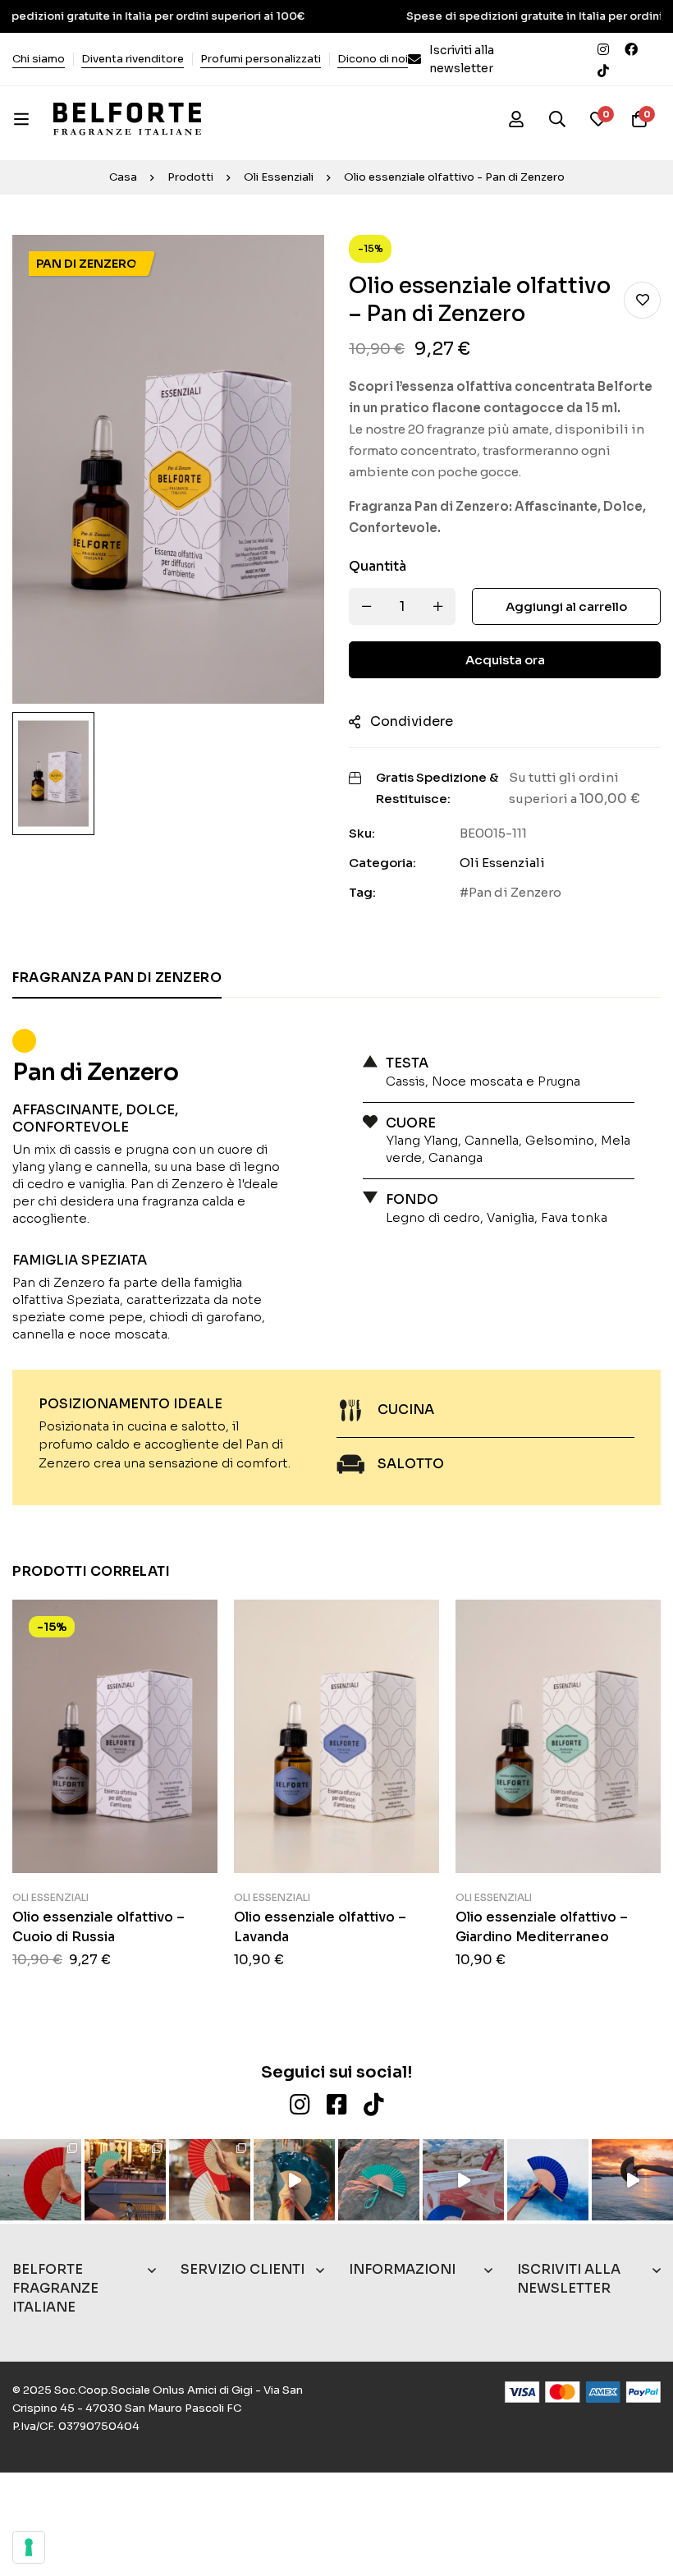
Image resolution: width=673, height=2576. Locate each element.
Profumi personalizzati (261, 59)
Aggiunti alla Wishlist (642, 300)
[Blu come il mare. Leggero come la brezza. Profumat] (463, 2180)
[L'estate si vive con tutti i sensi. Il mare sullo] (41, 2180)
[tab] (117, 979)
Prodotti (190, 177)
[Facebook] (631, 48)
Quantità (378, 566)
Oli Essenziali (279, 177)
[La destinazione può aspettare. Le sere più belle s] (125, 2180)
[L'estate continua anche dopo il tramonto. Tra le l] (210, 2180)
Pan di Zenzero (515, 892)
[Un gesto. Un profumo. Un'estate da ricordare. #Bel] (294, 2180)
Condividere (412, 721)
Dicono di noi (373, 59)
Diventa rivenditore (133, 59)
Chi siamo (39, 59)
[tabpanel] (336, 1258)
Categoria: (382, 863)
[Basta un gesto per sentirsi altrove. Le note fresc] (548, 2180)
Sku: (362, 833)
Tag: (362, 892)
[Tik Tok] (603, 70)
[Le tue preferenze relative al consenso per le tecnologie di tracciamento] (29, 2547)
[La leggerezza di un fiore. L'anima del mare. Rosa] (379, 2180)
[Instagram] (603, 48)
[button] (115, 1681)
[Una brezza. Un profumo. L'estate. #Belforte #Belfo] (632, 2180)
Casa (123, 177)
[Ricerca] (557, 119)
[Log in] (516, 119)
